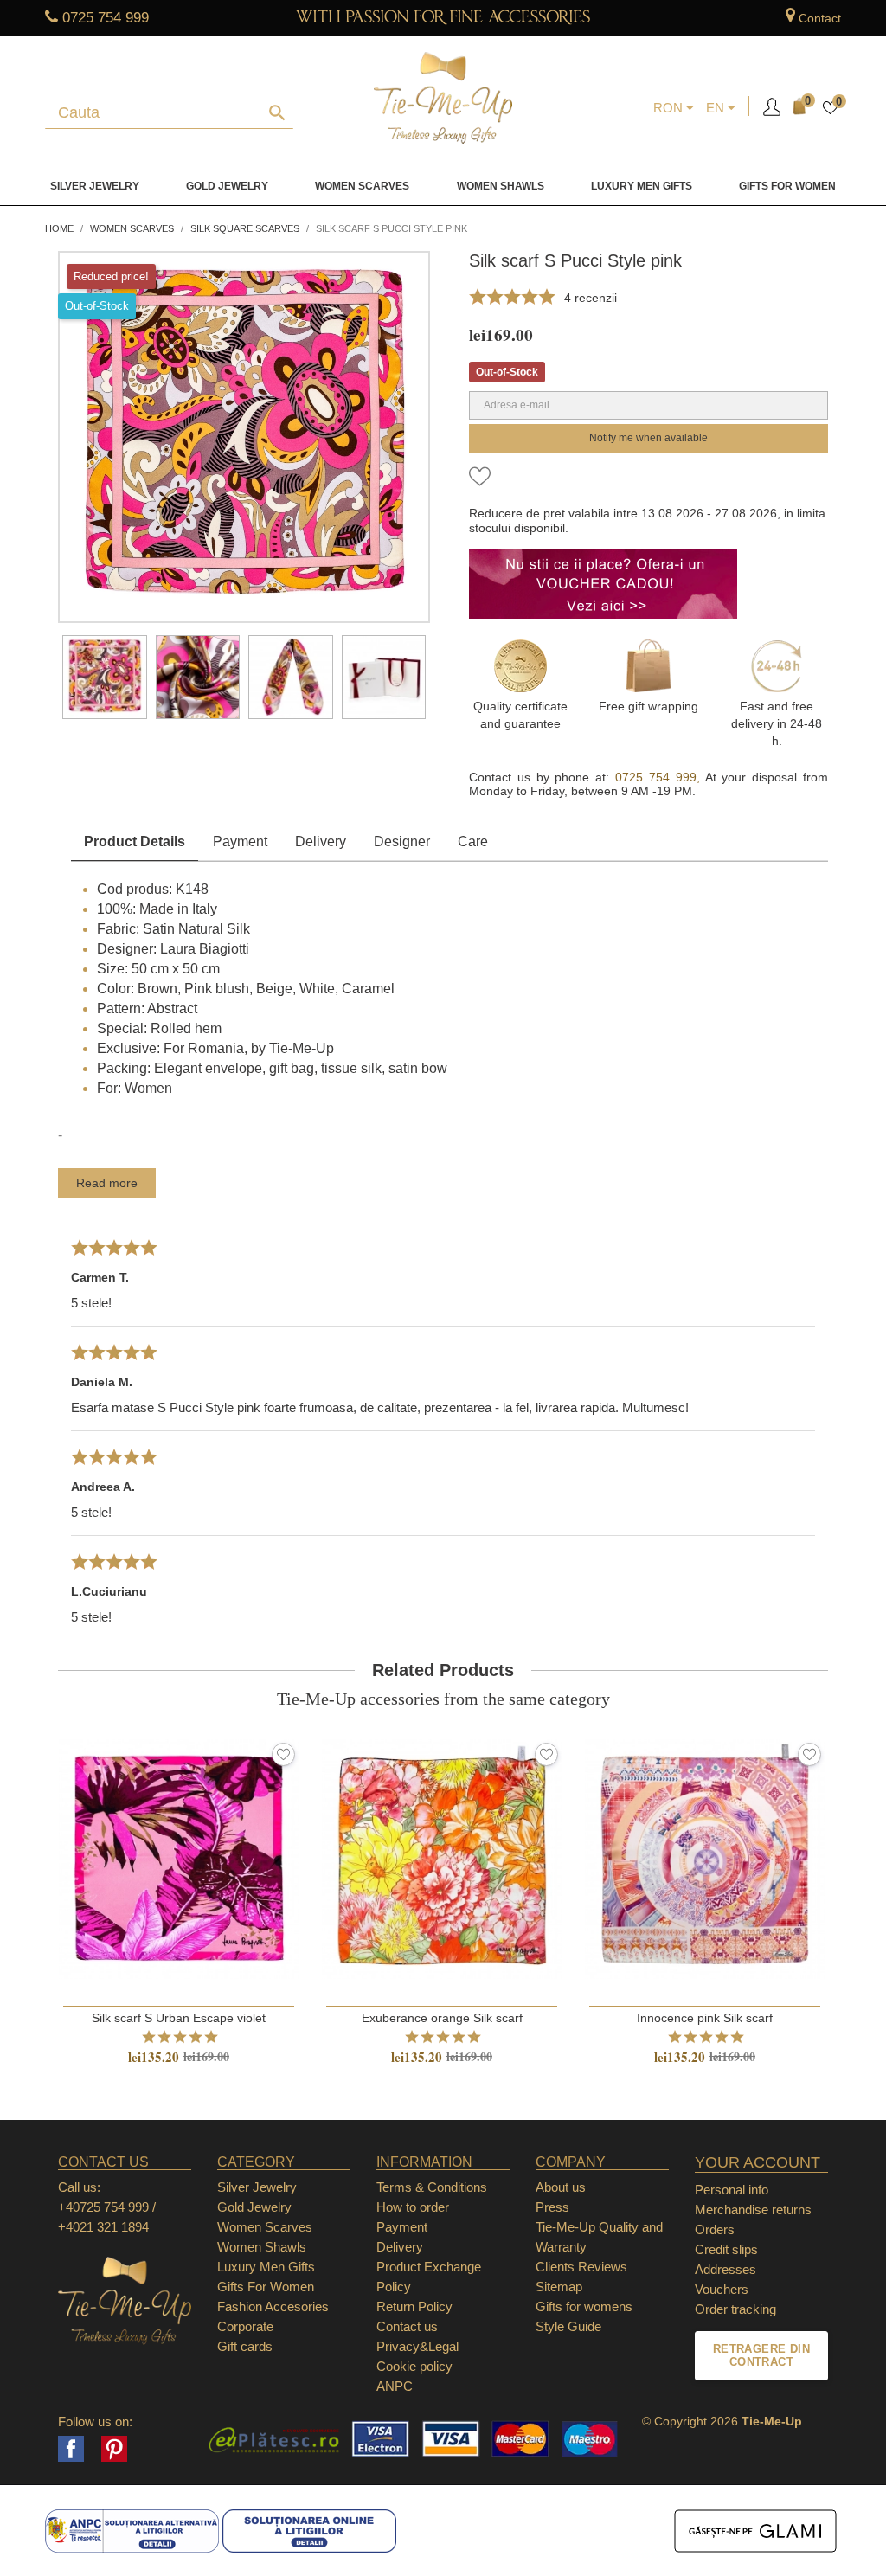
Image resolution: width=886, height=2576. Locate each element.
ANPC (395, 2386)
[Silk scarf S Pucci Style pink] (105, 678)
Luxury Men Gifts (266, 2267)
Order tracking (735, 2309)
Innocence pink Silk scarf (705, 2018)
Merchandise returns (753, 2210)
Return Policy (414, 2306)
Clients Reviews (581, 2267)
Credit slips (726, 2249)
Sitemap (559, 2287)
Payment (240, 842)
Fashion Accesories (273, 2306)
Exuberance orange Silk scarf (442, 2018)
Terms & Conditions (432, 2187)
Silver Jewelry (95, 186)
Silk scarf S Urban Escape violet (179, 2018)
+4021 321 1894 (103, 2227)
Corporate (245, 2326)
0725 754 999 (106, 18)
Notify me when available (648, 438)
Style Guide (568, 2326)
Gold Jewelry (227, 186)
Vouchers (722, 2289)
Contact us (407, 2326)
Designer (402, 842)
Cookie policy (414, 2366)
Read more (107, 1183)
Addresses (725, 2269)
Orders (715, 2229)
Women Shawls (501, 186)
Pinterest (114, 2449)
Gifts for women (787, 186)
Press (552, 2207)
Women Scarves (362, 186)
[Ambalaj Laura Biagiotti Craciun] (384, 678)
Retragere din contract (761, 2356)
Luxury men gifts (642, 186)
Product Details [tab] (135, 842)
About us (561, 2187)
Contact (820, 18)
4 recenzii (591, 298)
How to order (413, 2207)
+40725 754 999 (103, 2207)
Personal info (732, 2190)
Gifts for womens (584, 2306)
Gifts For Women (266, 2287)
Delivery (321, 842)
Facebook (71, 2449)
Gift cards (245, 2346)
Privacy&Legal (417, 2346)
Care (473, 842)
